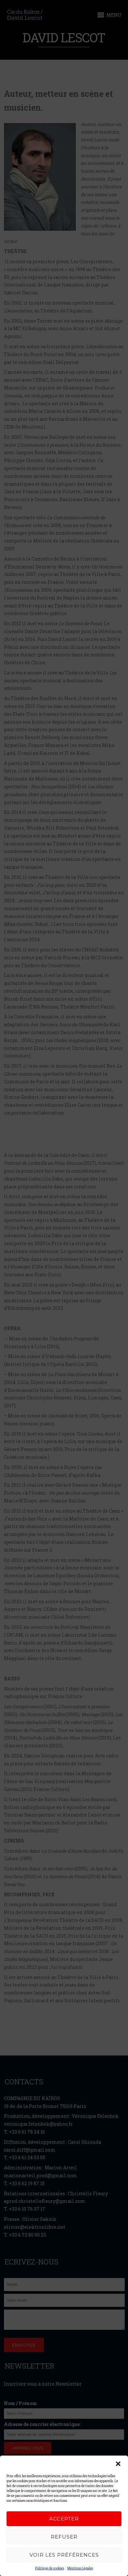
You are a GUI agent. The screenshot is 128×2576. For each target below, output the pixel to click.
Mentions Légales (80, 2568)
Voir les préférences (64, 2555)
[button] (118, 2464)
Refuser (64, 2537)
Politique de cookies (50, 2568)
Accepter (64, 2519)
